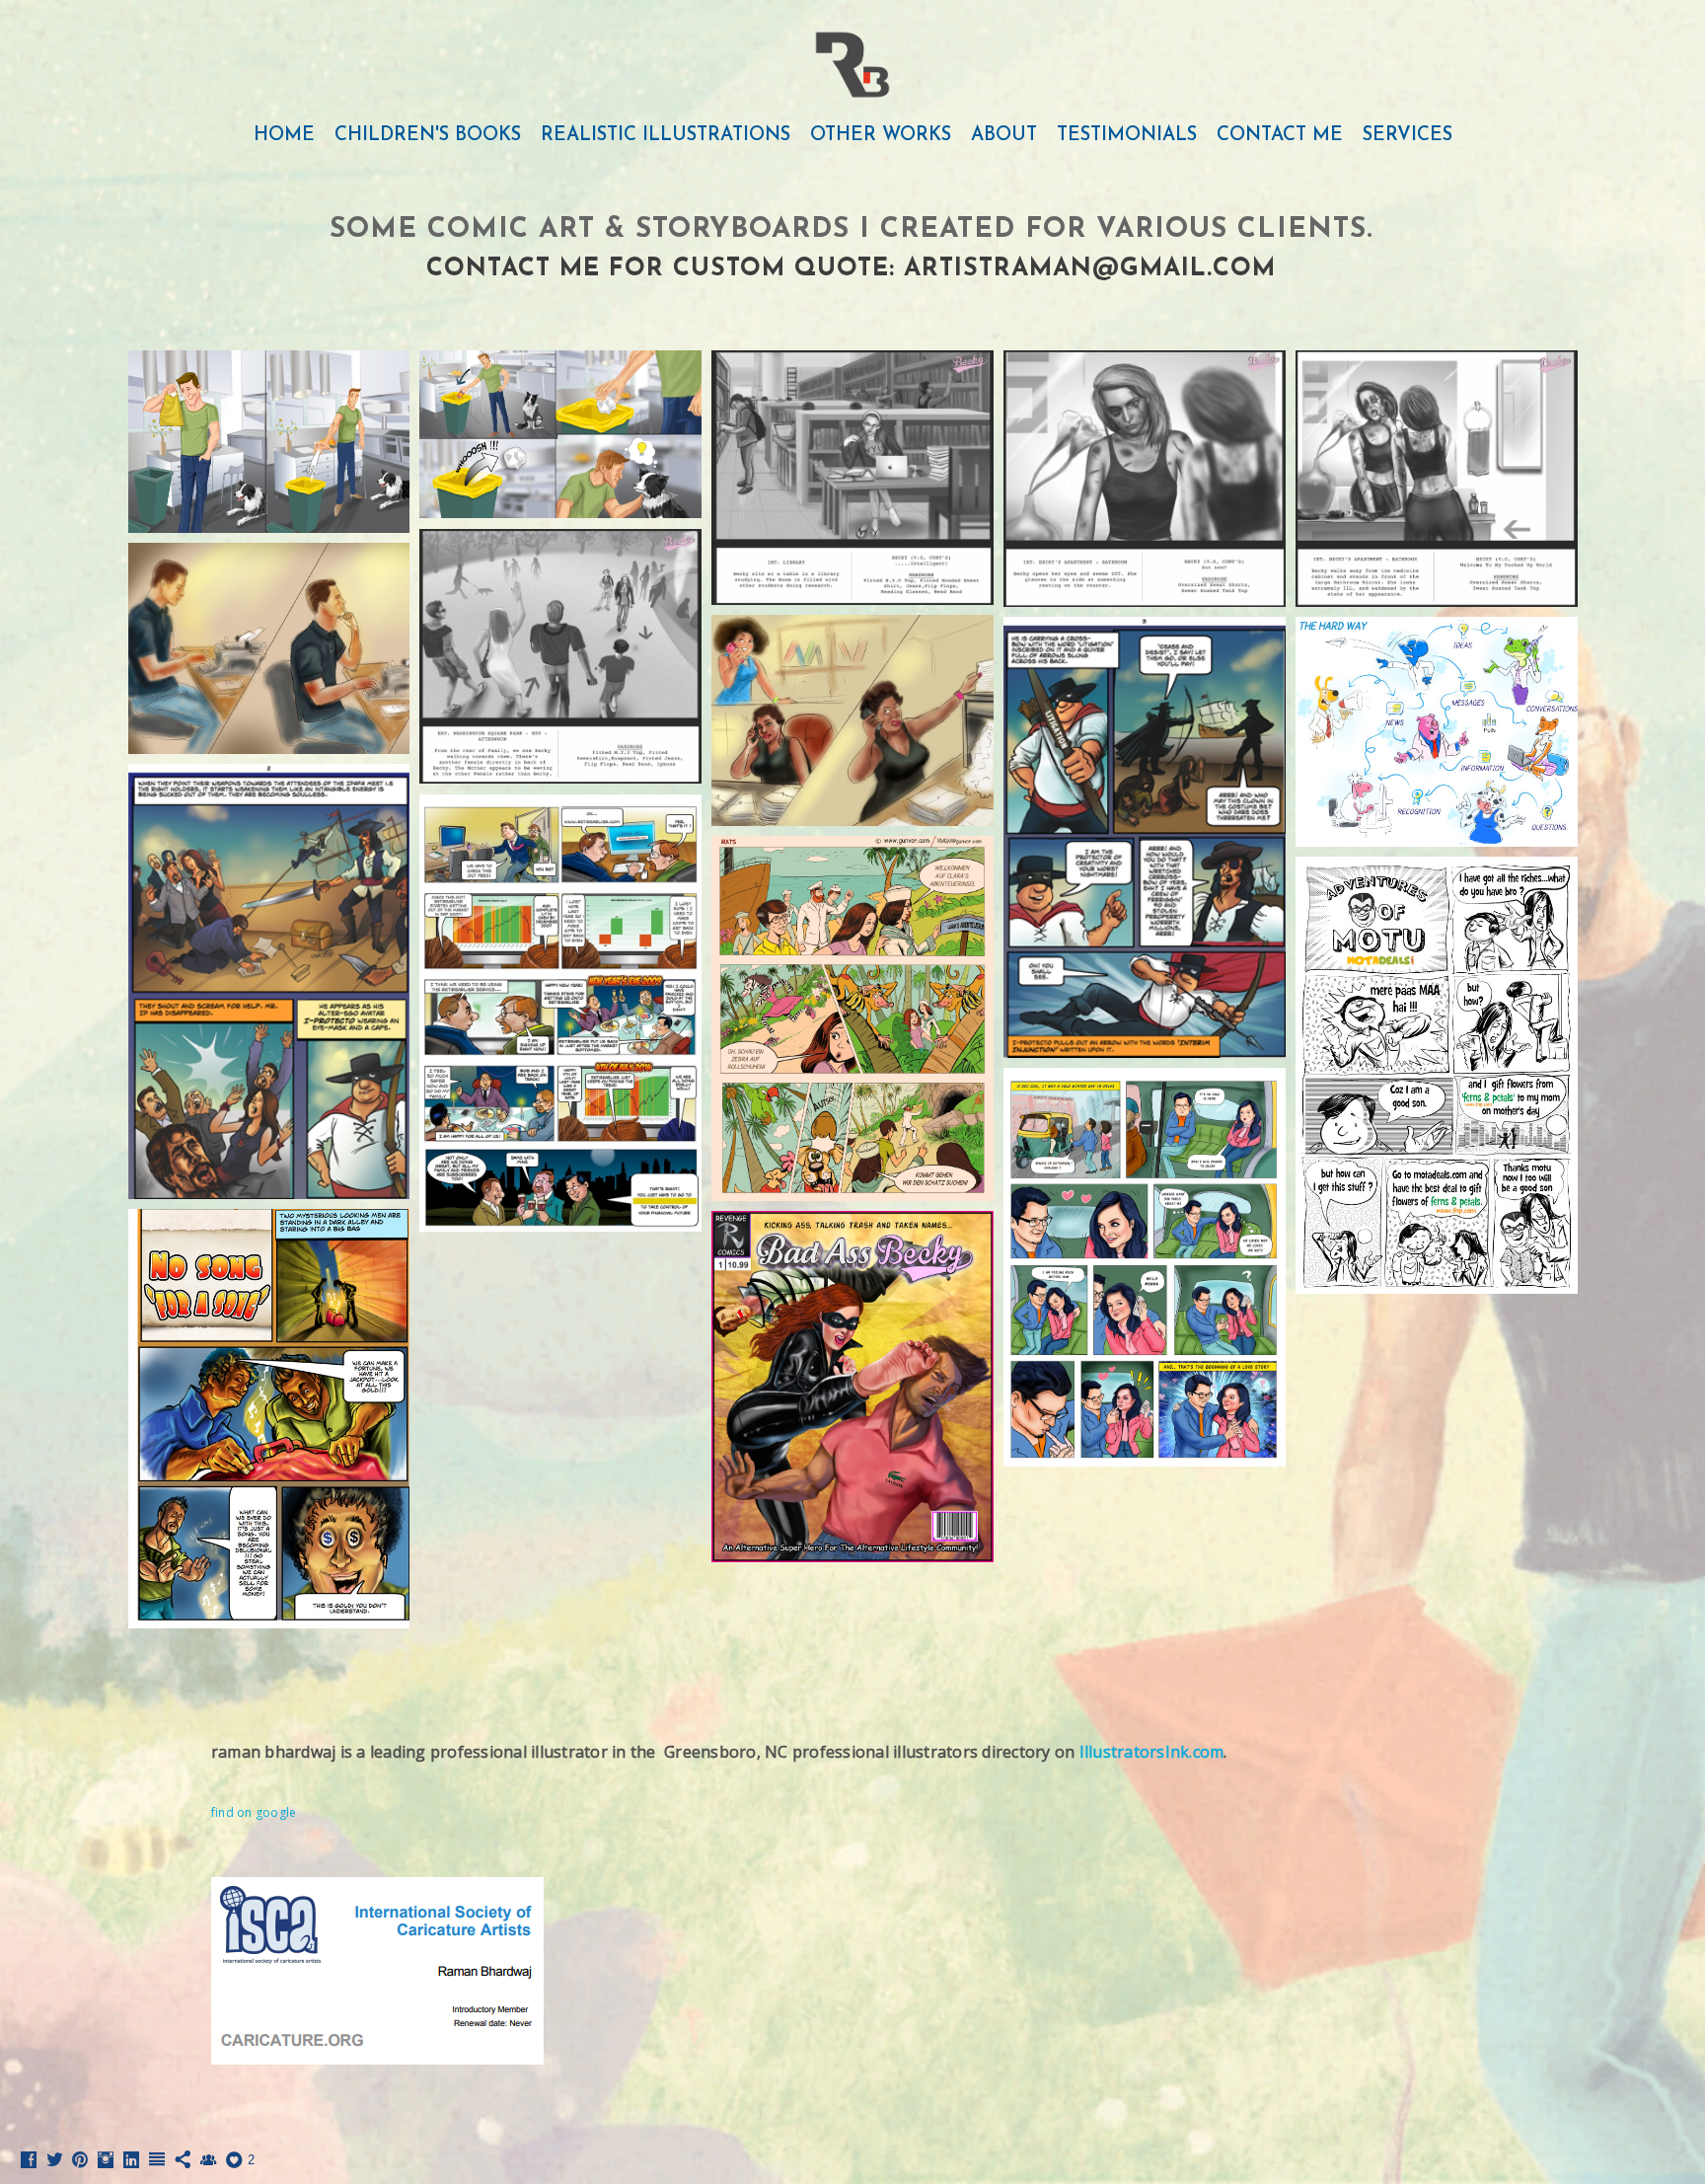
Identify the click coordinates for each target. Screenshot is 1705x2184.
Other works (881, 136)
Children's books (428, 136)
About (1004, 136)
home (284, 136)
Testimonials (1127, 136)
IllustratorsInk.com (1152, 1752)
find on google (254, 1812)
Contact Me (1280, 136)
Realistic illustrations (666, 136)
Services (1408, 136)
